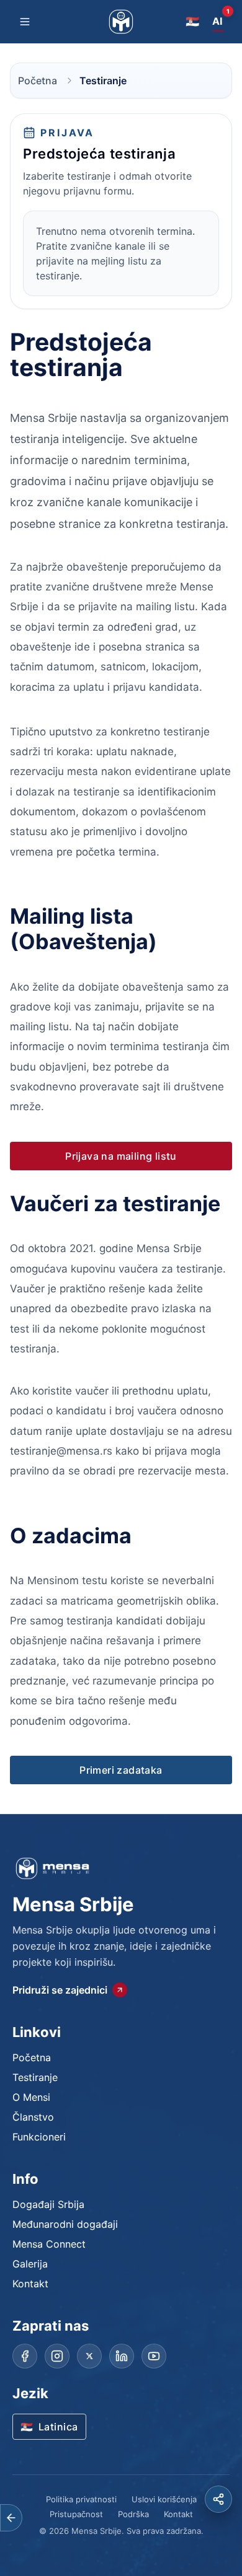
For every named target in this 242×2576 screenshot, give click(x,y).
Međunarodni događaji (65, 2224)
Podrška (133, 2514)
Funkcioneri (39, 2137)
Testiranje (35, 2077)
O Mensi (31, 2097)
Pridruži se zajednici (60, 1990)
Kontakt (30, 2284)
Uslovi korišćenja (164, 2499)
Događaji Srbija (48, 2204)
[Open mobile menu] (25, 22)
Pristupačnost (76, 2514)
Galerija (30, 2264)
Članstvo (33, 2117)
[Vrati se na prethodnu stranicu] (11, 2518)
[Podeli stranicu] (218, 2499)
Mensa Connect (49, 2244)
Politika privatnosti (81, 2499)
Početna (38, 81)
